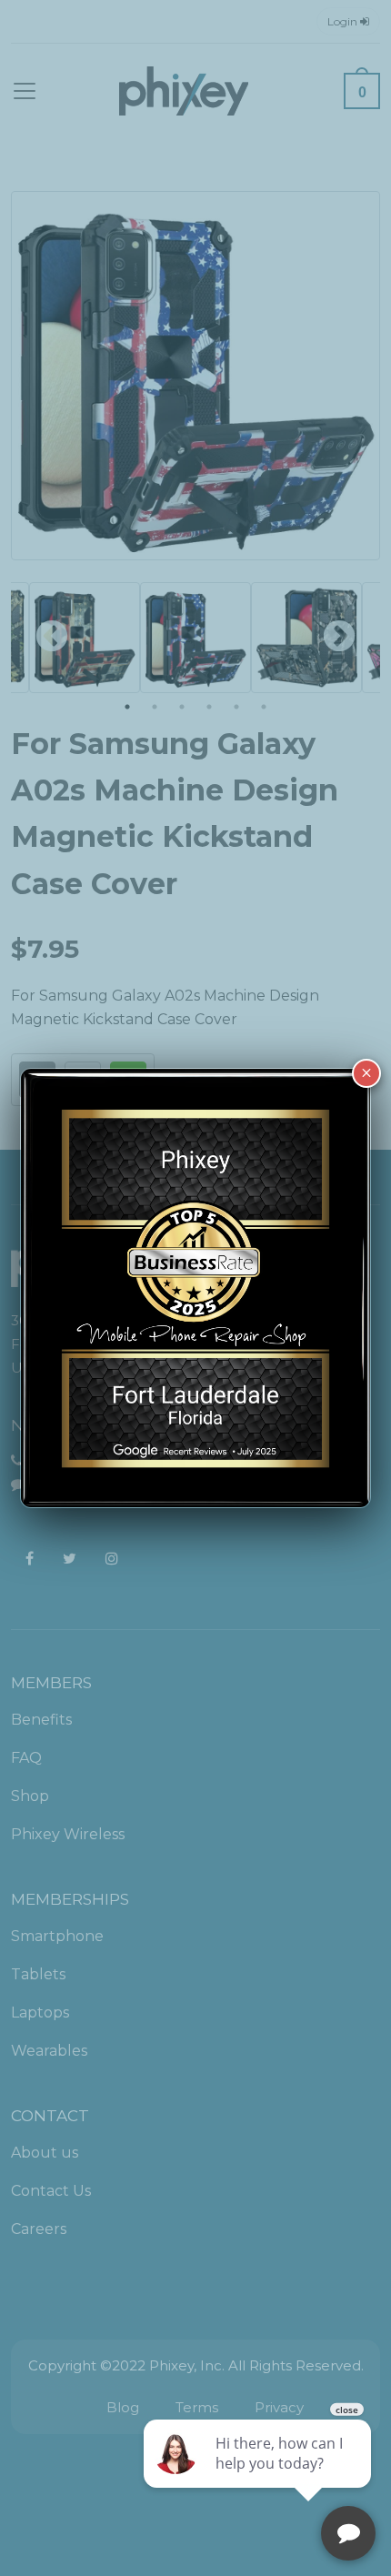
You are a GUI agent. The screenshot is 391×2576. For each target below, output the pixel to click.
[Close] (366, 1073)
